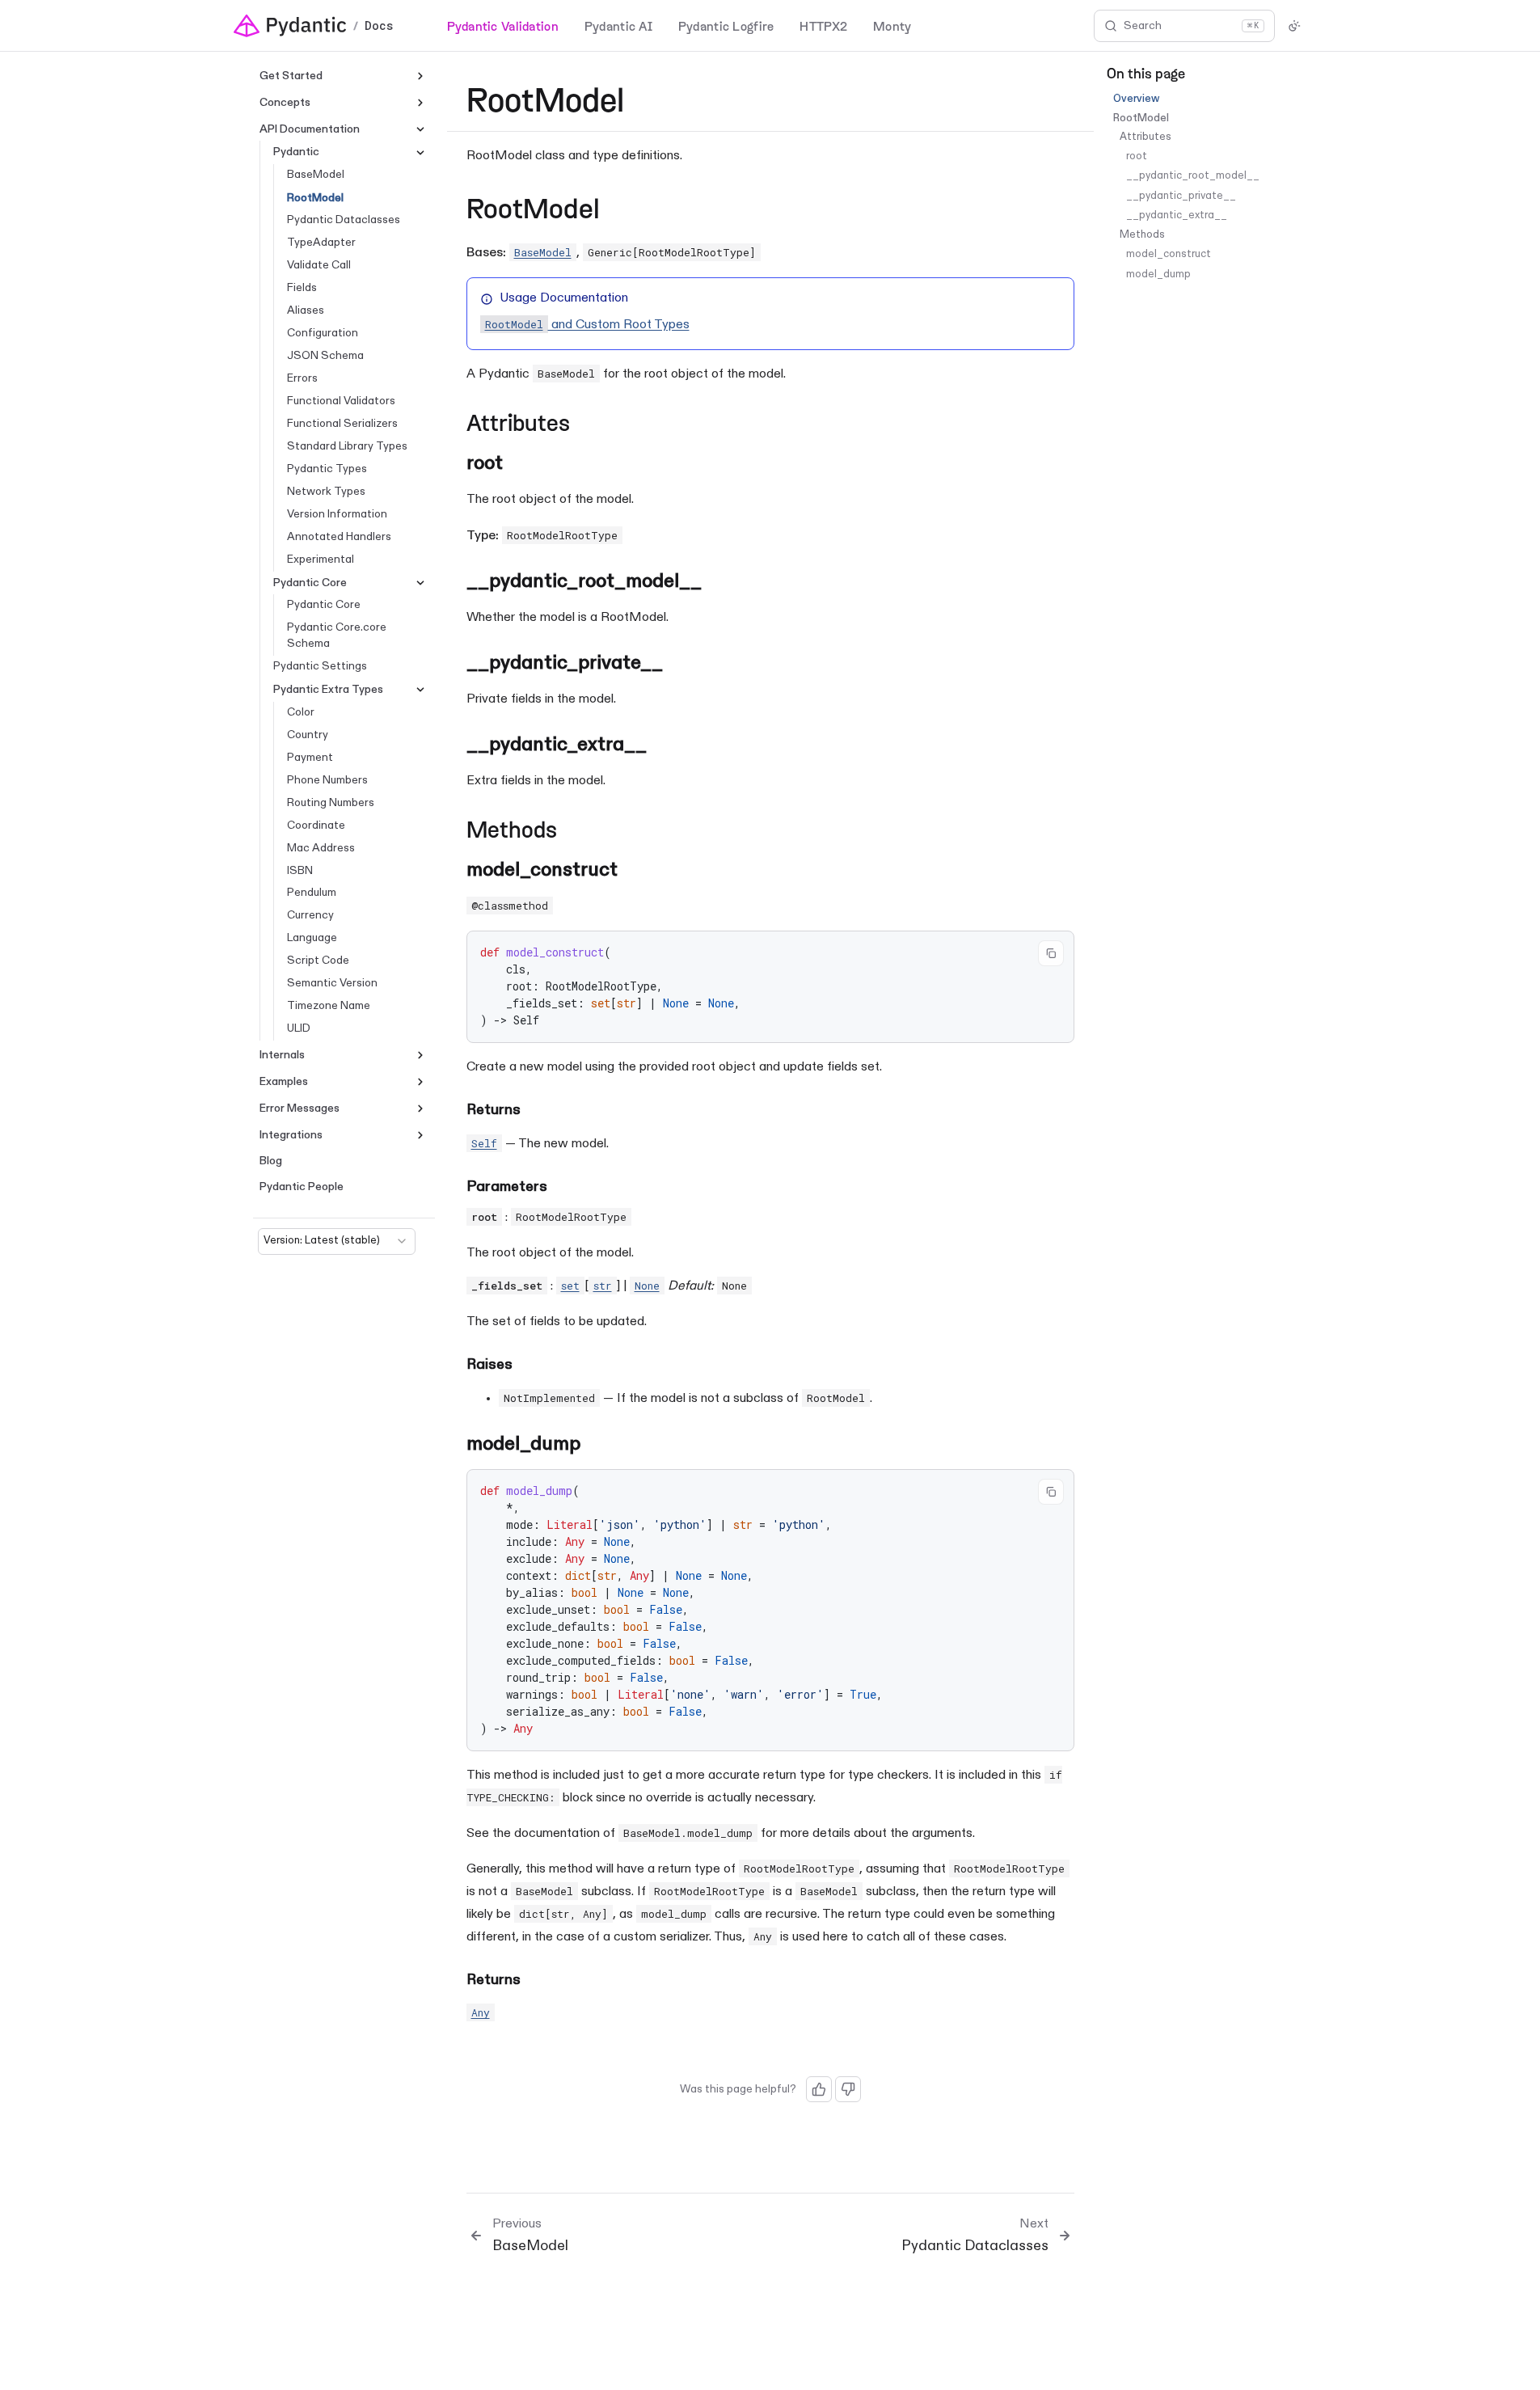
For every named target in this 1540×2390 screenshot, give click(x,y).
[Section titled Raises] (522, 1366)
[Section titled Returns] (530, 1111)
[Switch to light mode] (1294, 26)
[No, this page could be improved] (848, 2089)
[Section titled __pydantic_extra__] (663, 745)
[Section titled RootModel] (625, 211)
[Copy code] (1051, 953)
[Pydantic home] (290, 26)
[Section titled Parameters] (557, 1188)
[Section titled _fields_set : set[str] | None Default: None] (764, 1286)
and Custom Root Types (587, 325)
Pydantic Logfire (726, 25)
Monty (892, 25)
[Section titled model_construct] (635, 870)
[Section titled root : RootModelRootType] (643, 1218)
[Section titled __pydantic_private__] (679, 663)
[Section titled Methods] (572, 832)
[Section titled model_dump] (597, 1444)
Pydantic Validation (503, 25)
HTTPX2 (823, 25)
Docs (379, 26)
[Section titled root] (520, 464)
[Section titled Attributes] (585, 426)
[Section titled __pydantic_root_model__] (718, 582)
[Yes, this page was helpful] (819, 2089)
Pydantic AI (618, 25)
